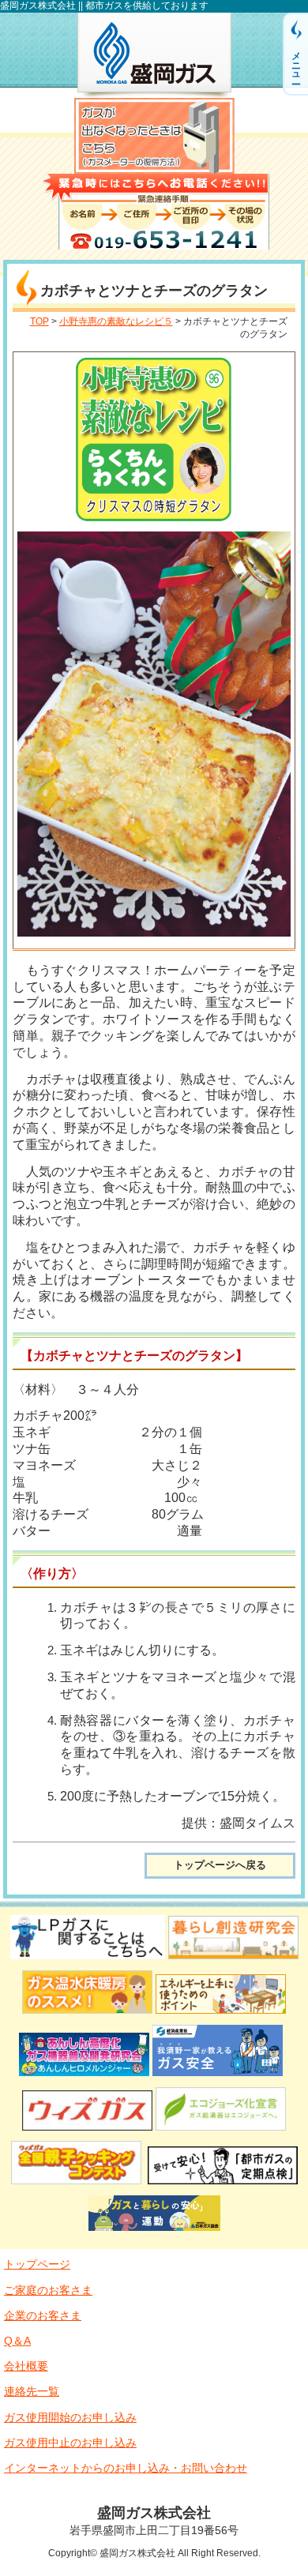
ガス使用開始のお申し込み (70, 2417)
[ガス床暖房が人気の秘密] (87, 2016)
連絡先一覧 (32, 2391)
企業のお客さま (43, 2315)
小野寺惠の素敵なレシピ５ (116, 321)
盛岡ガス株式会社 (154, 55)
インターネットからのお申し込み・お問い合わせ (126, 2468)
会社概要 (26, 2366)
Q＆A (17, 2341)
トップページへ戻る (220, 1865)
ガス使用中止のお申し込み (70, 2443)
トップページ (37, 2264)
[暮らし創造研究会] (233, 1961)
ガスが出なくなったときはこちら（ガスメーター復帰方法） (154, 136)
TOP (39, 321)
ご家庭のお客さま (48, 2290)
